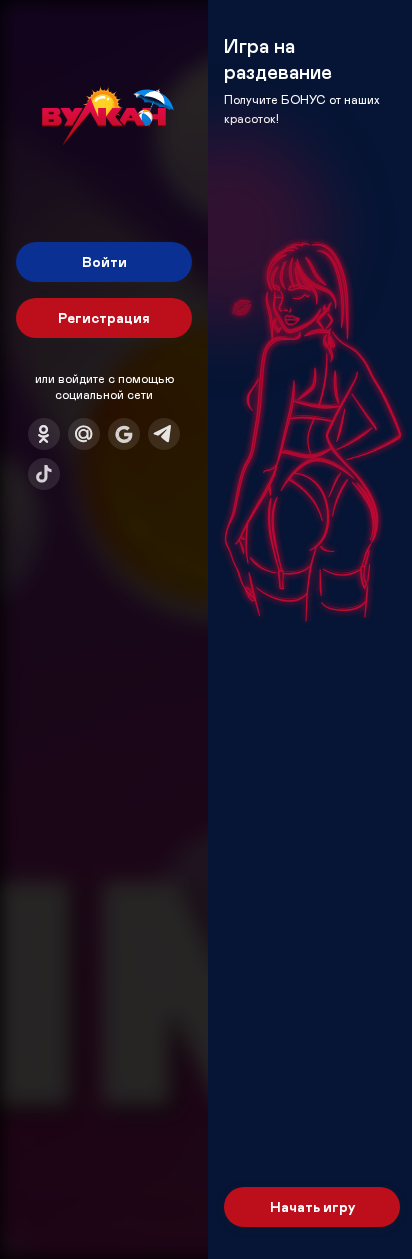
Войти (104, 261)
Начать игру (312, 1206)
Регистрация (104, 317)
